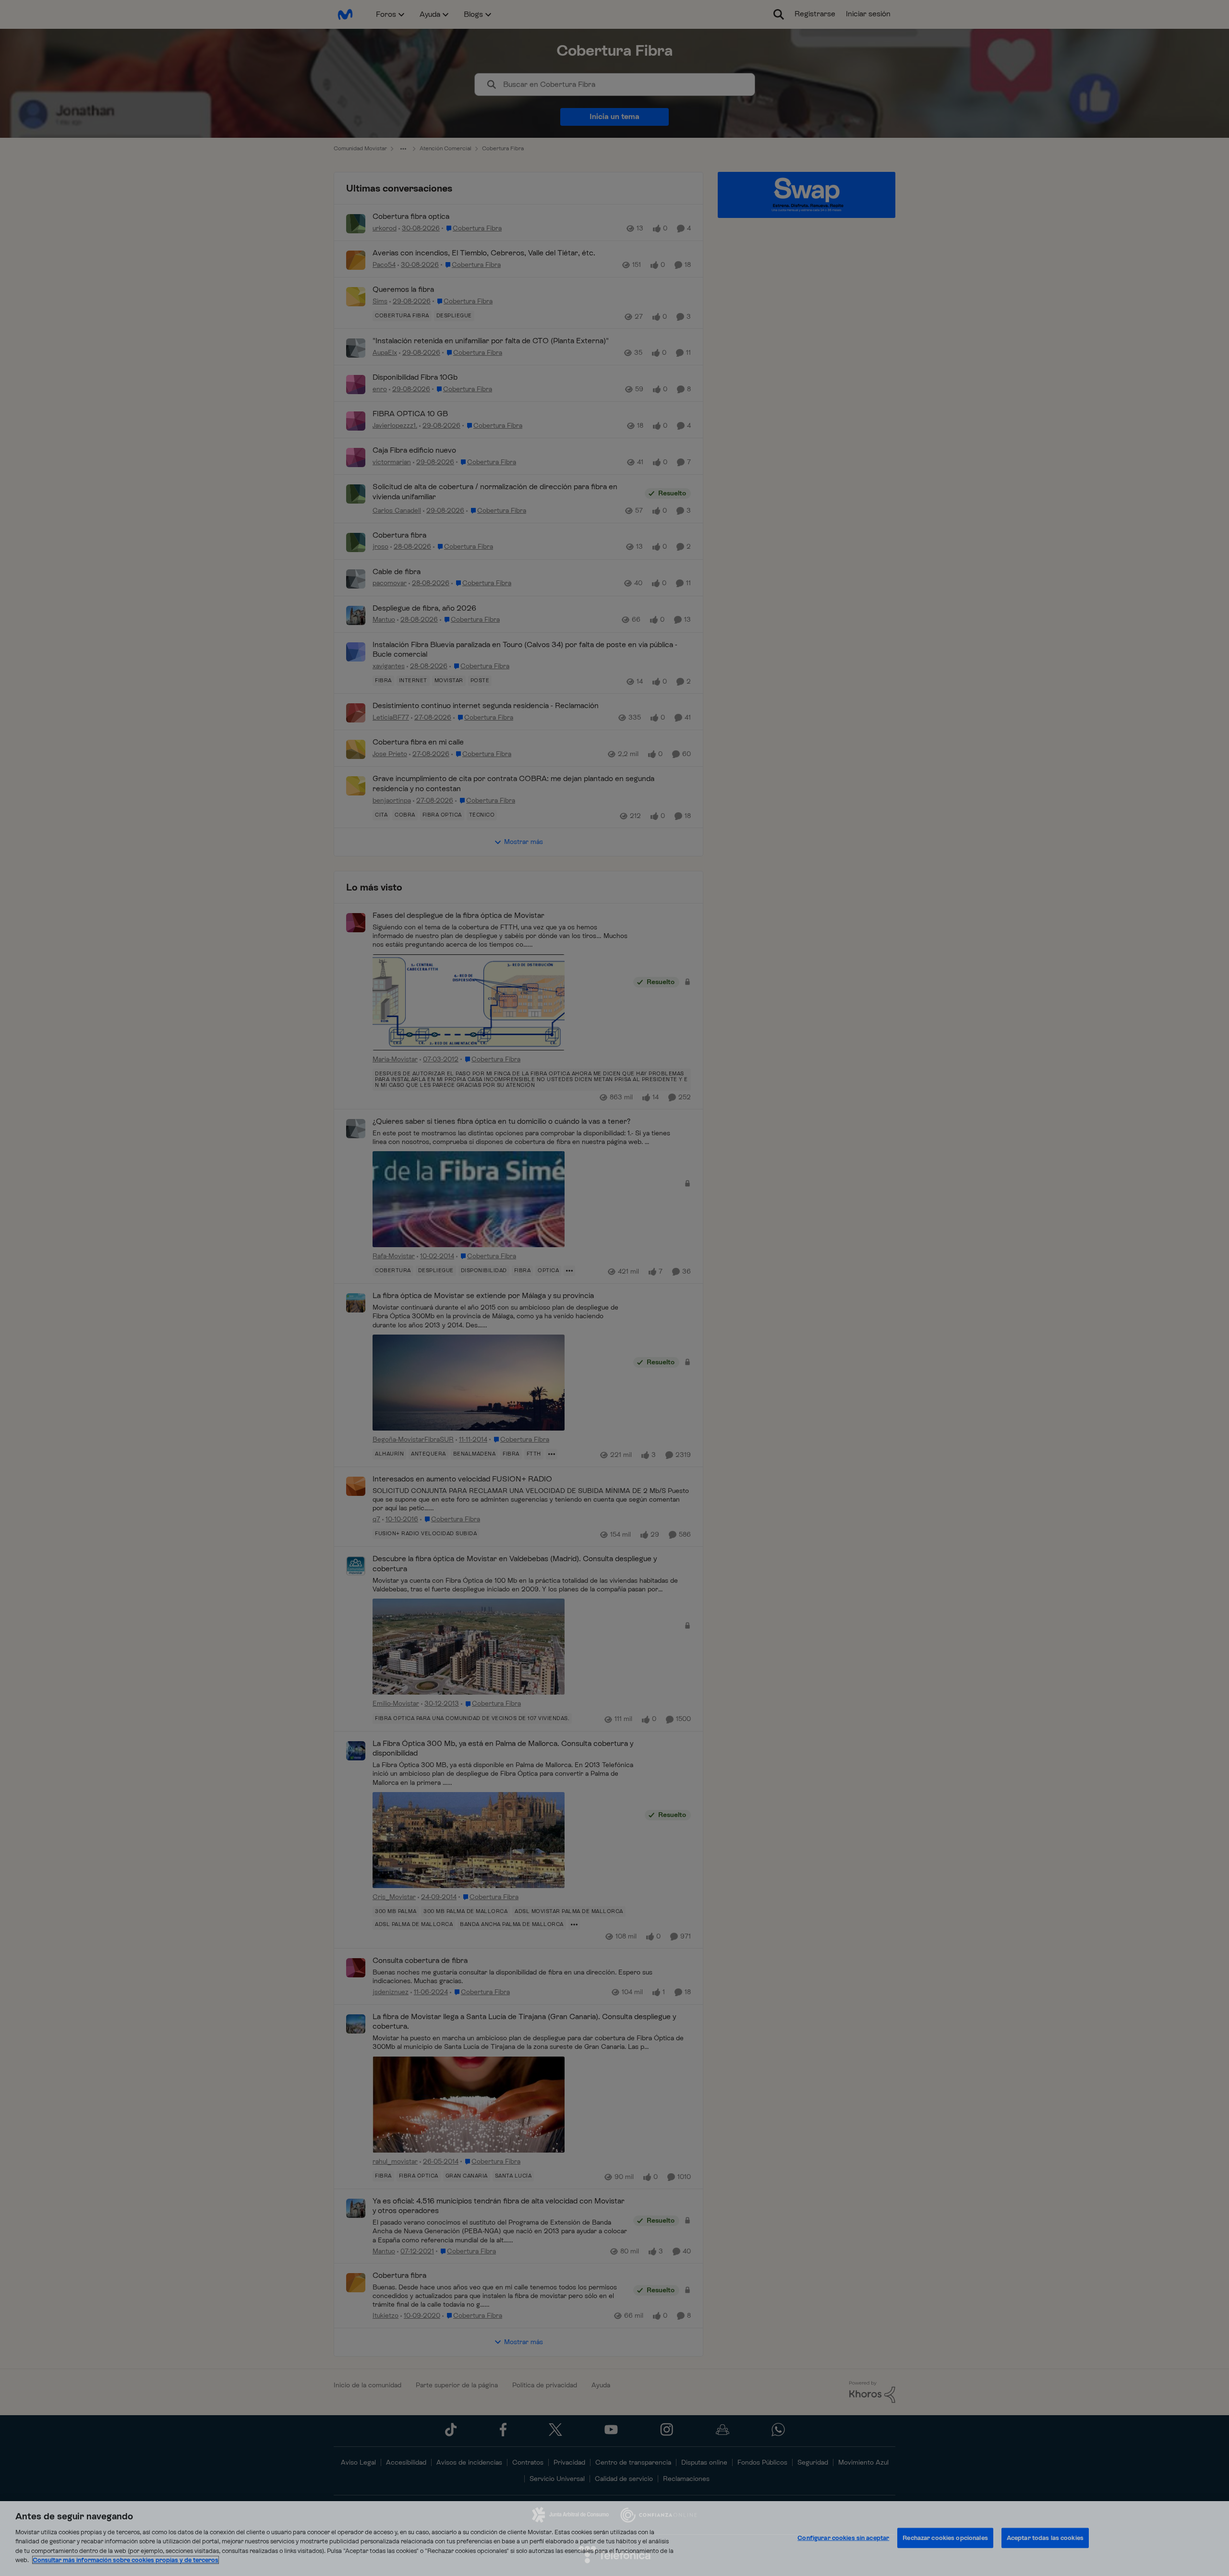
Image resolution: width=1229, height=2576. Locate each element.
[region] (614, 2539)
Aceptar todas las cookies (1045, 2538)
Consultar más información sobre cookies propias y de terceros (126, 2560)
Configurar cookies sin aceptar (843, 2538)
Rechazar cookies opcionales (945, 2538)
